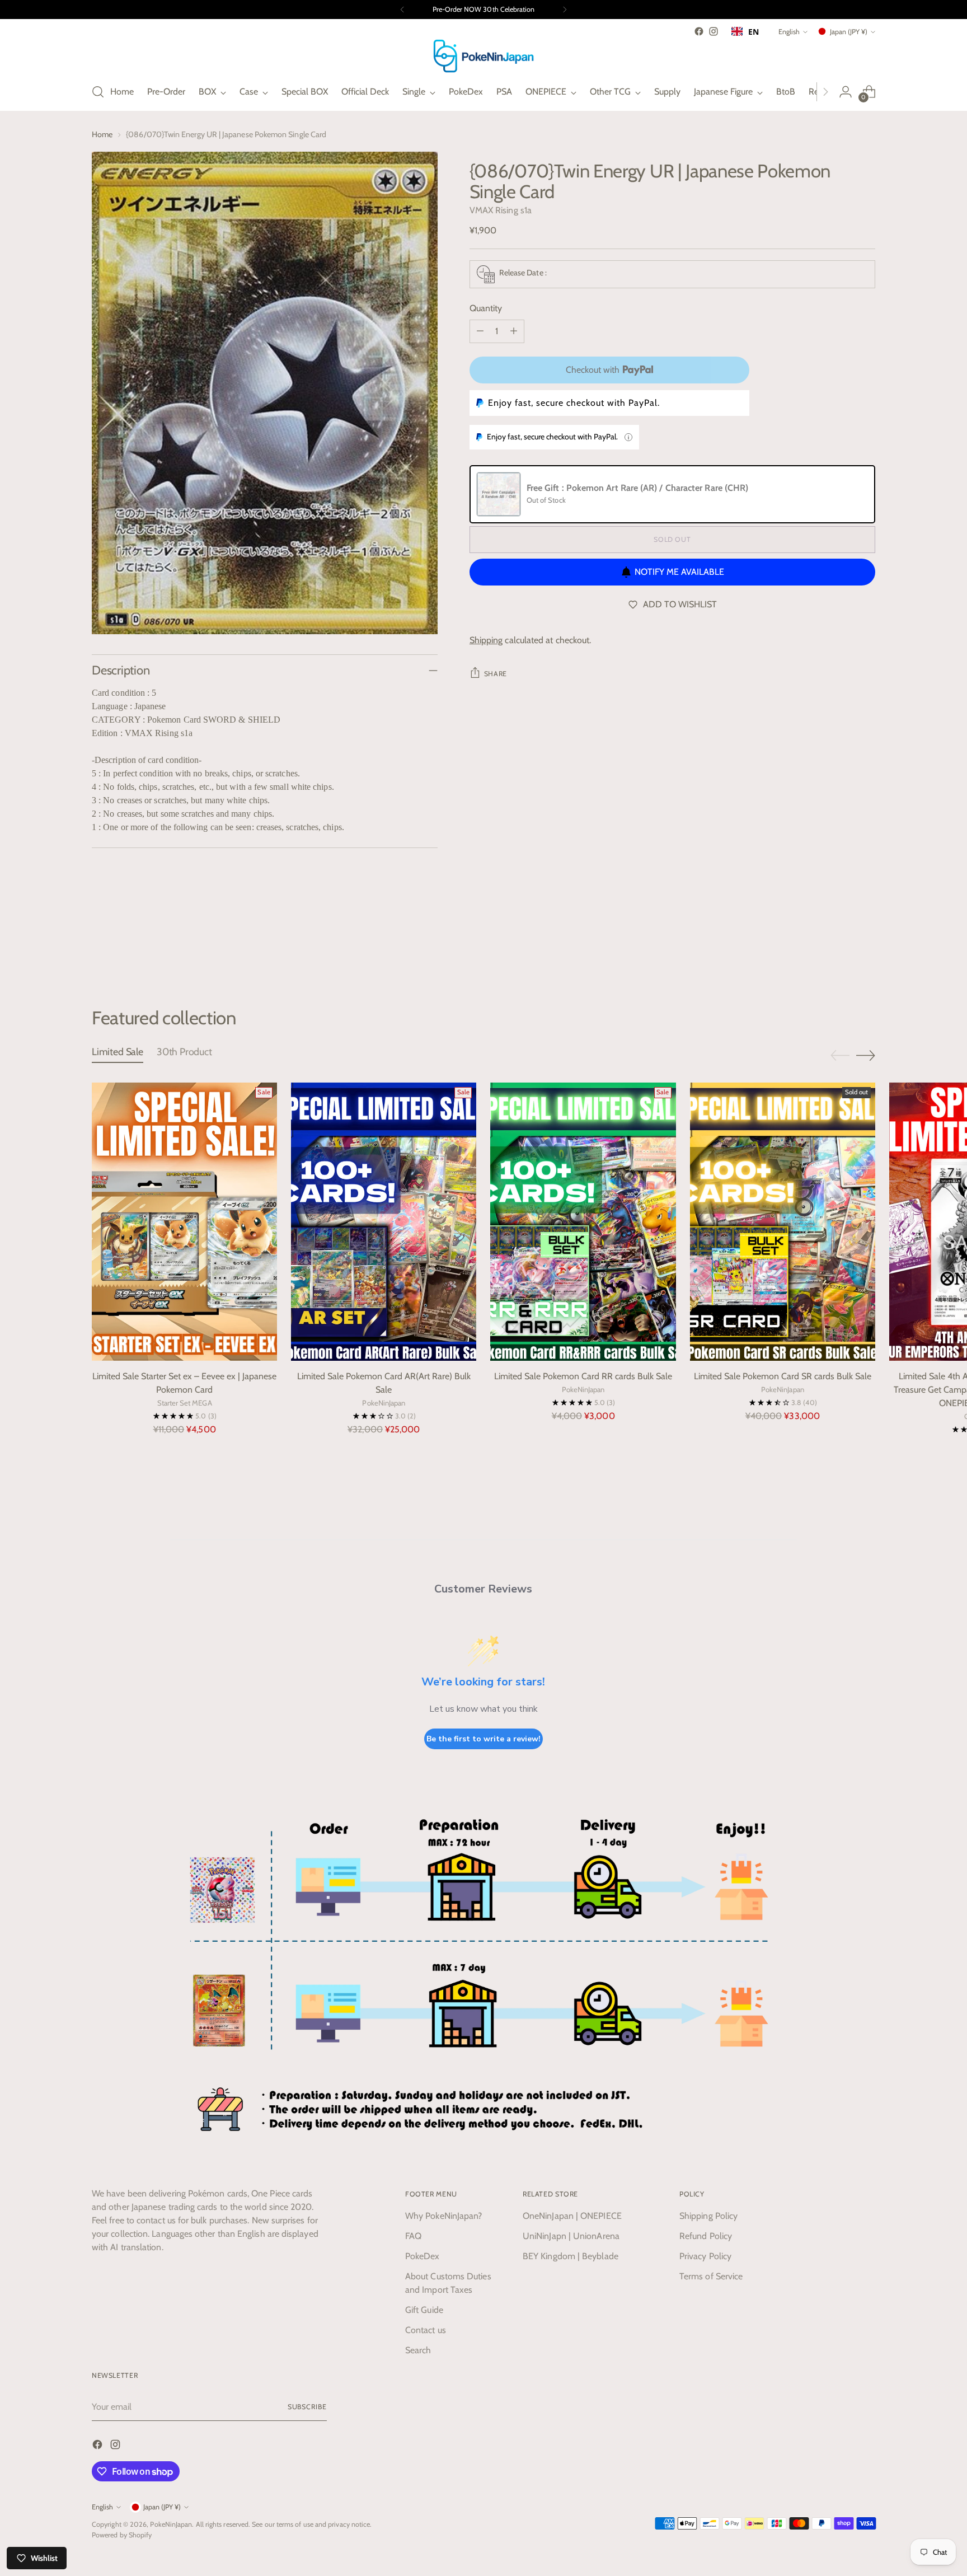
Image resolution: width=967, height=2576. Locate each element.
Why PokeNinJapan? (443, 2216)
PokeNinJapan (171, 2524)
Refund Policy (706, 2236)
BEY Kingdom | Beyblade (571, 2256)
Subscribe (307, 2407)
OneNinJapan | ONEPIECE (572, 2216)
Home (102, 134)
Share (496, 674)
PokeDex (423, 2256)
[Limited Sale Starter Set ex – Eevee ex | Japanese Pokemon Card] (184, 1222)
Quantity (486, 308)
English (789, 32)
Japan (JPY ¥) (849, 32)
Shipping (486, 640)
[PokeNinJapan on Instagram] (713, 31)
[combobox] (745, 31)
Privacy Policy (705, 2256)
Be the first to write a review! (483, 1739)
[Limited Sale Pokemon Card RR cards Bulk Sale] (583, 1222)
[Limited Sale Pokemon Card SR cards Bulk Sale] (783, 1222)
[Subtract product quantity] (480, 331)
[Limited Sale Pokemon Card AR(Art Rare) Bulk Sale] (384, 1222)
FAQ (413, 2236)
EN (754, 32)
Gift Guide (424, 2310)
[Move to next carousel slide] (866, 947)
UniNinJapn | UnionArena (571, 2236)
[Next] (565, 10)
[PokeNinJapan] (483, 56)
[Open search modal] (98, 92)
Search (418, 2350)
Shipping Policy (708, 2216)
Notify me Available (679, 572)
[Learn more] (628, 437)
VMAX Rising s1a (501, 210)
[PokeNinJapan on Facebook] (699, 31)
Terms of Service (711, 2276)
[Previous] (402, 10)
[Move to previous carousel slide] (840, 947)
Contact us (426, 2330)
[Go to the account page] (846, 92)
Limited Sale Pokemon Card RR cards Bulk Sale (583, 1376)
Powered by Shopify (122, 2535)
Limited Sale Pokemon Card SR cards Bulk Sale (783, 1376)
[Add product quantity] (514, 331)
